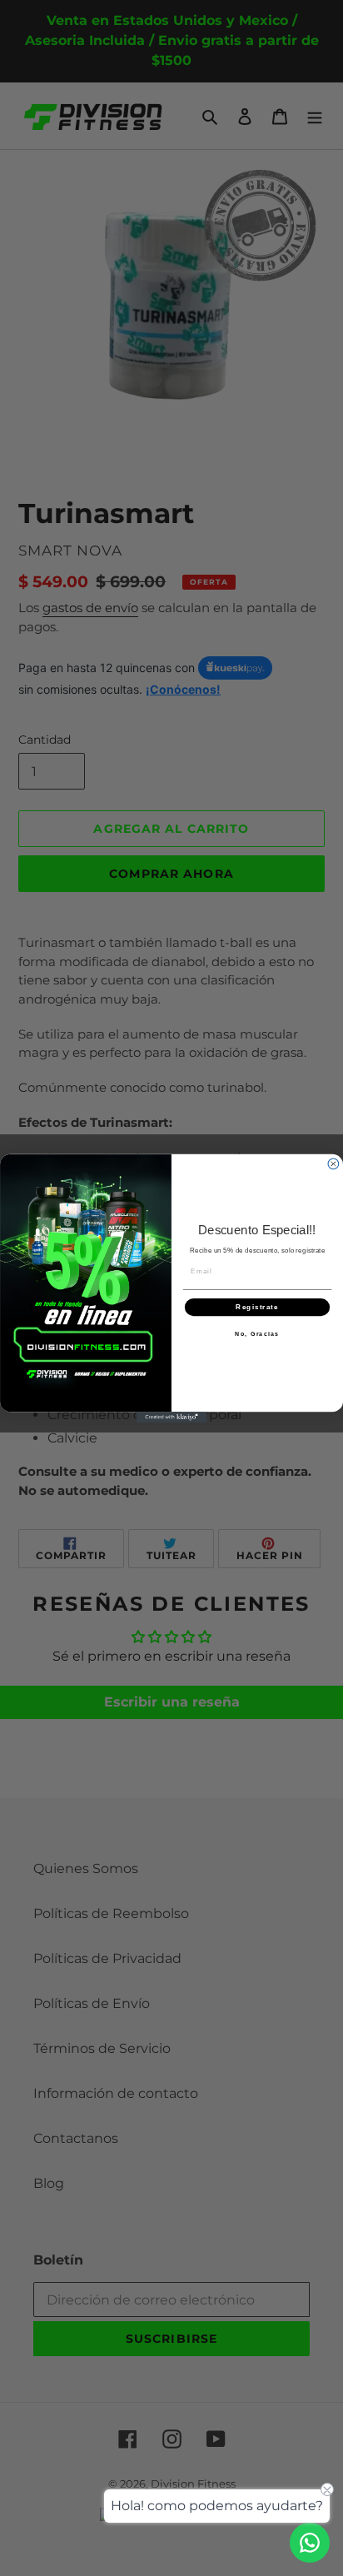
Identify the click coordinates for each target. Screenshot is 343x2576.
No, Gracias (257, 1333)
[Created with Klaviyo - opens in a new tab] (172, 1417)
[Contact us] (310, 2543)
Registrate (257, 1307)
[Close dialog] (333, 1164)
